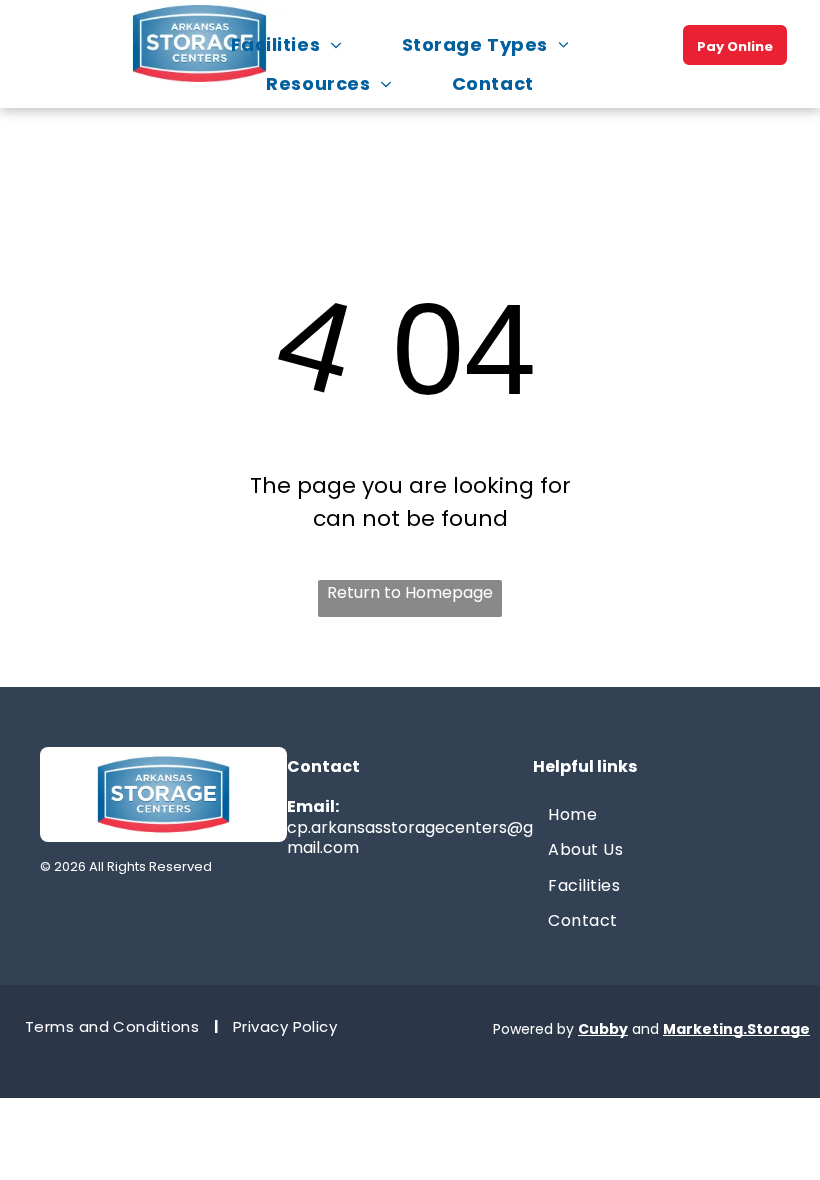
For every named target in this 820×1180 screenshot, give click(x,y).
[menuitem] (296, 44)
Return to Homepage (410, 592)
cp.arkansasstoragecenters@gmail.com (410, 838)
